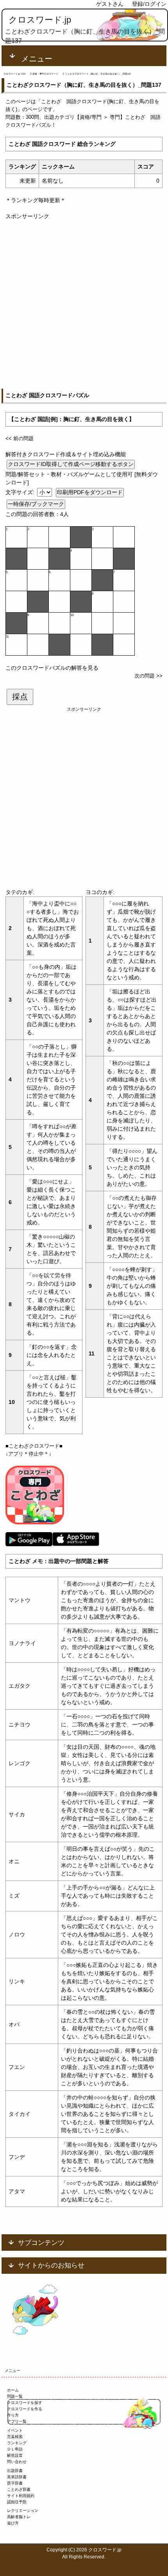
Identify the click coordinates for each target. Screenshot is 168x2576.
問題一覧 (15, 2396)
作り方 (13, 2415)
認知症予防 (17, 2502)
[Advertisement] (84, 305)
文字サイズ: (21, 492)
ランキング (17, 2443)
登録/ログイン (149, 4)
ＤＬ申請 (15, 2449)
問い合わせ (17, 2462)
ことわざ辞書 (19, 2489)
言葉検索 (15, 2437)
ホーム (13, 2390)
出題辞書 (15, 2471)
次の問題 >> (148, 676)
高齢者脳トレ (19, 2517)
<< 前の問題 (20, 438)
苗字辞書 (15, 2483)
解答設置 (15, 2455)
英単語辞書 (17, 2477)
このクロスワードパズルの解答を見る (52, 668)
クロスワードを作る (25, 2409)
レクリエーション (23, 2511)
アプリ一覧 (17, 2421)
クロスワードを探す (25, 2403)
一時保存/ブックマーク (36, 504)
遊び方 (13, 2523)
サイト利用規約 (21, 2496)
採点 (20, 697)
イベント (15, 2430)
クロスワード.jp (40, 20)
